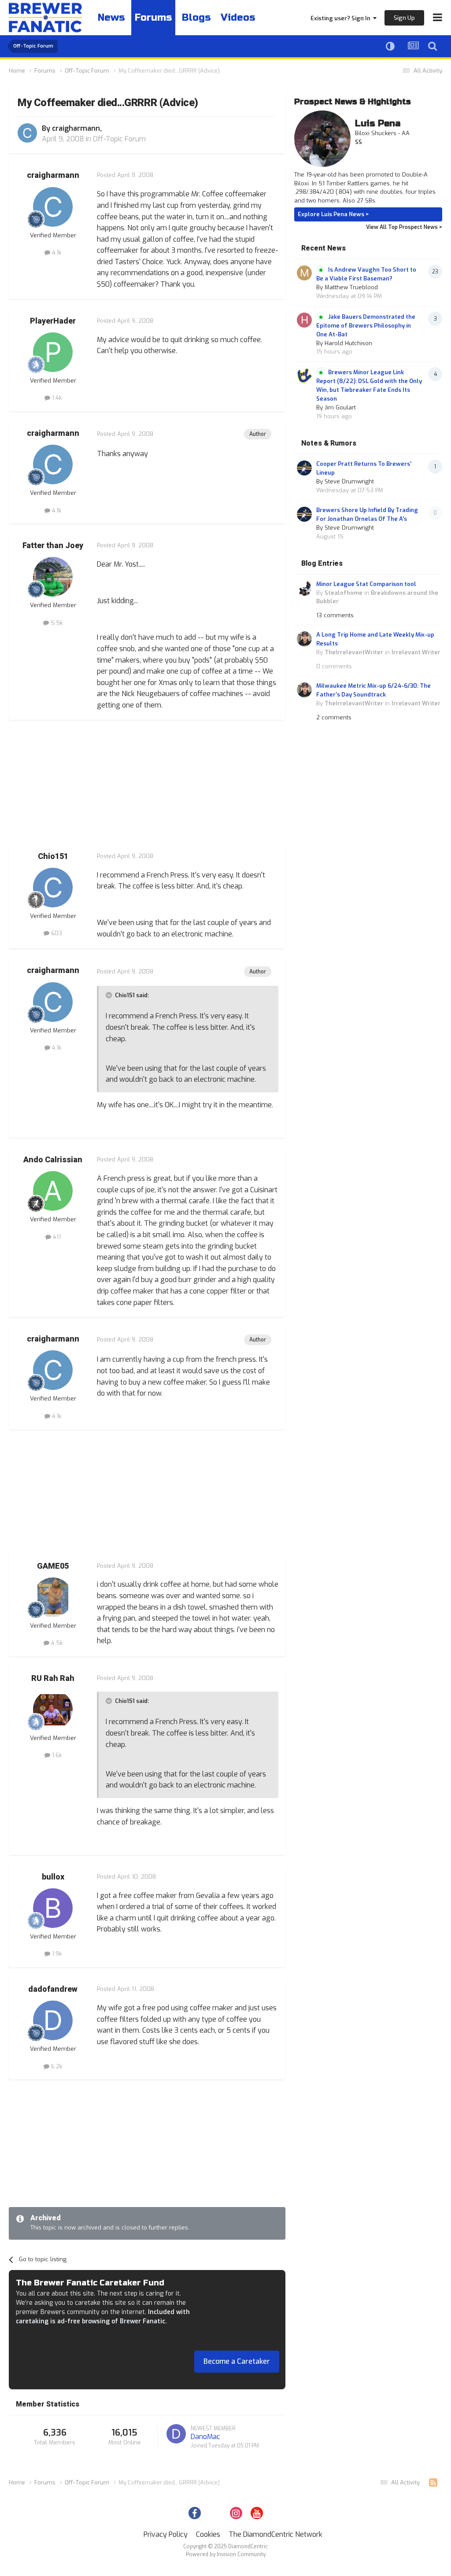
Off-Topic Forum (119, 139)
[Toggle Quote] (110, 995)
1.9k (56, 1954)
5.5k (56, 623)
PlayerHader (53, 321)
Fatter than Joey (53, 546)
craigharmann (76, 128)
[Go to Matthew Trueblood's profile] (304, 273)
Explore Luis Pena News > (333, 214)
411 (56, 1237)
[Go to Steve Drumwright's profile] (304, 468)
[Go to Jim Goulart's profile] (304, 376)
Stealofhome (344, 593)
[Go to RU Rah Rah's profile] (53, 1710)
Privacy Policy (166, 2534)
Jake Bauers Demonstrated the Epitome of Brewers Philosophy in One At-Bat (366, 326)
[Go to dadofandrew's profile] (53, 2020)
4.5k (56, 1643)
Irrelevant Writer (416, 652)
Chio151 (53, 857)
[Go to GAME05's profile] (53, 1597)
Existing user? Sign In (342, 18)
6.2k (56, 2066)
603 (56, 933)
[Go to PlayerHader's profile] (53, 352)
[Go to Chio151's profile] (53, 888)
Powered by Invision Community (226, 2554)
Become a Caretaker (237, 2361)
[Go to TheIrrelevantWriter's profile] (304, 639)
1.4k (56, 398)
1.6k (56, 1755)
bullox (53, 1877)
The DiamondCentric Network (275, 2534)
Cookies (208, 2534)
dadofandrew (53, 1989)
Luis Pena (378, 123)
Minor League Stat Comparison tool (366, 584)
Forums (153, 18)
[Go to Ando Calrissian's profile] (53, 1191)
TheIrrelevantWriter (354, 652)
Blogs (196, 18)
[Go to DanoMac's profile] (176, 2434)
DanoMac (205, 2437)
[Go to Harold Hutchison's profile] (304, 320)
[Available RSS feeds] (433, 2483)
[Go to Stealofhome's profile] (304, 588)
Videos (238, 18)
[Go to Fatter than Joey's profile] (53, 577)
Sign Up (404, 18)
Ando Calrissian (53, 1160)
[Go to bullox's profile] (53, 1908)
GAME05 (53, 1566)
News (111, 18)
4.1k (56, 252)
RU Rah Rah (53, 1679)
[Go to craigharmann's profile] (27, 133)
